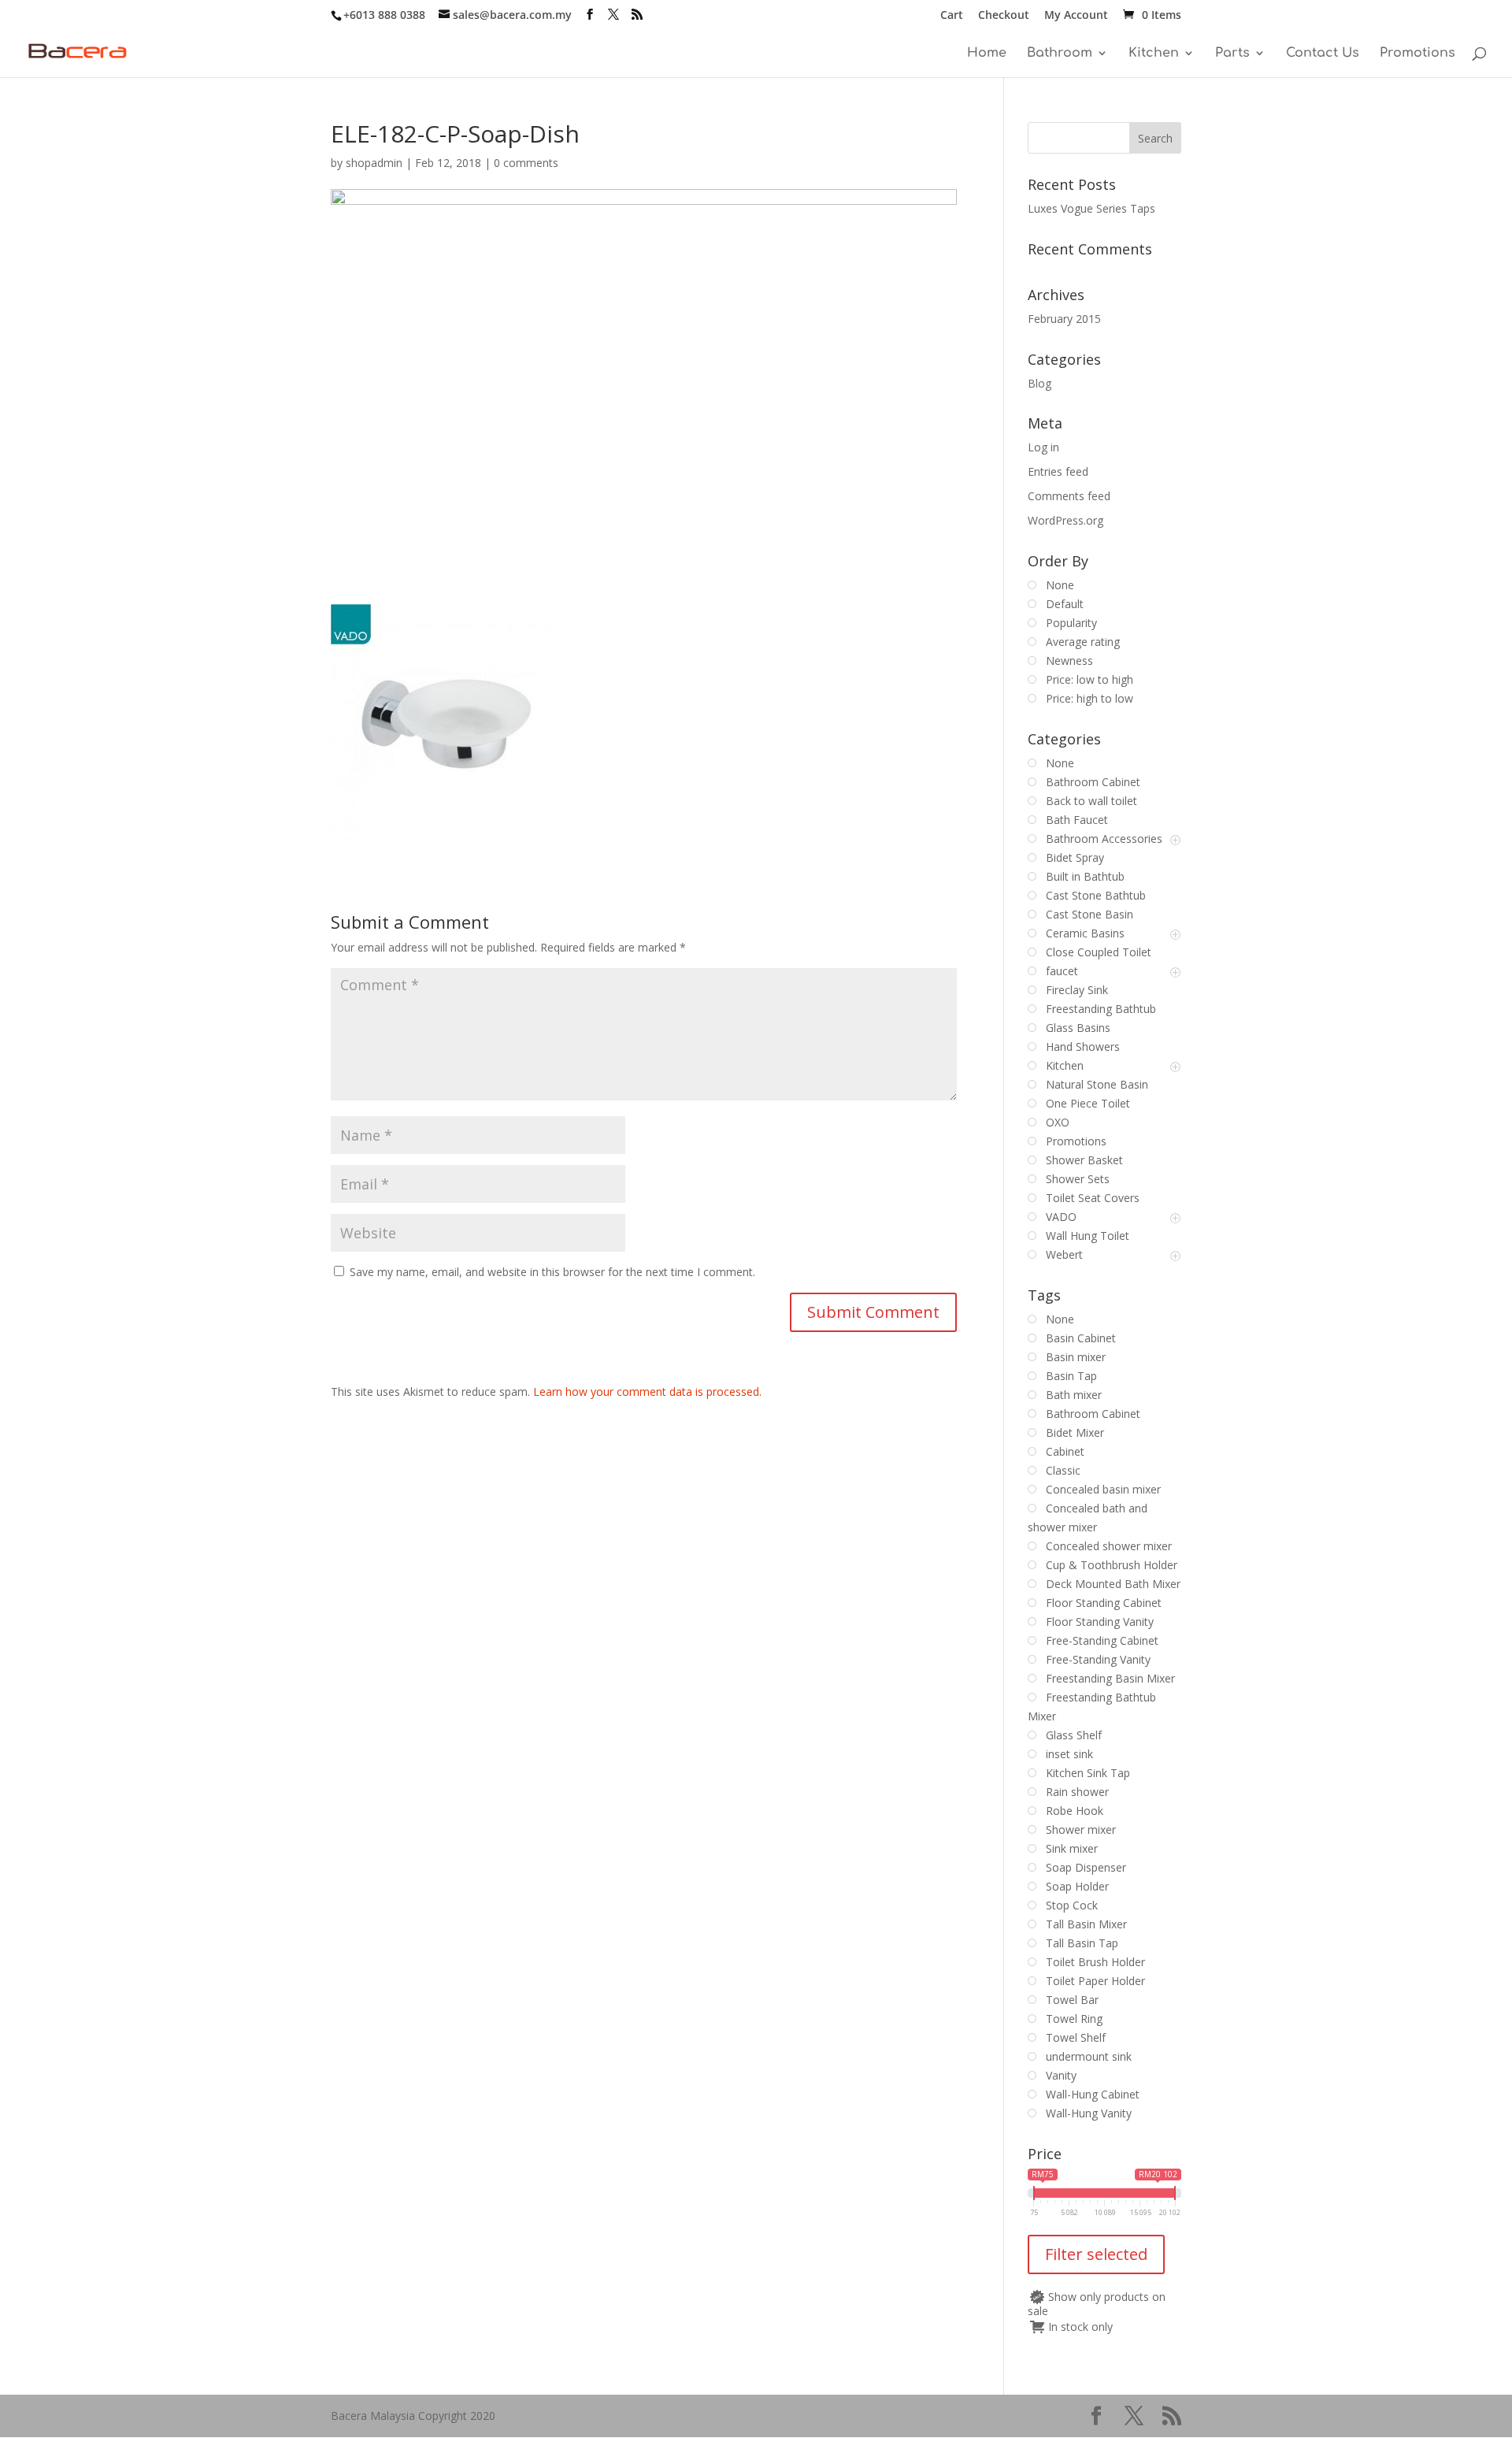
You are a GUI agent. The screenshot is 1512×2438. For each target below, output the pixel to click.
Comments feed (1069, 496)
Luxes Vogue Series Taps (1091, 208)
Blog (1039, 383)
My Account (1076, 16)
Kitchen (1154, 54)
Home (987, 54)
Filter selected (1096, 2254)
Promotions (1417, 54)
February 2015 (1064, 319)
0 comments (526, 163)
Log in (1043, 447)
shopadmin (374, 163)
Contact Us (1323, 54)
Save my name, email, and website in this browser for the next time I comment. (552, 1272)
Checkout (1004, 16)
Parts (1232, 54)
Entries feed (1058, 471)
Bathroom (1060, 54)
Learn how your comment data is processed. (647, 1392)
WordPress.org (1065, 520)
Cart (952, 16)
